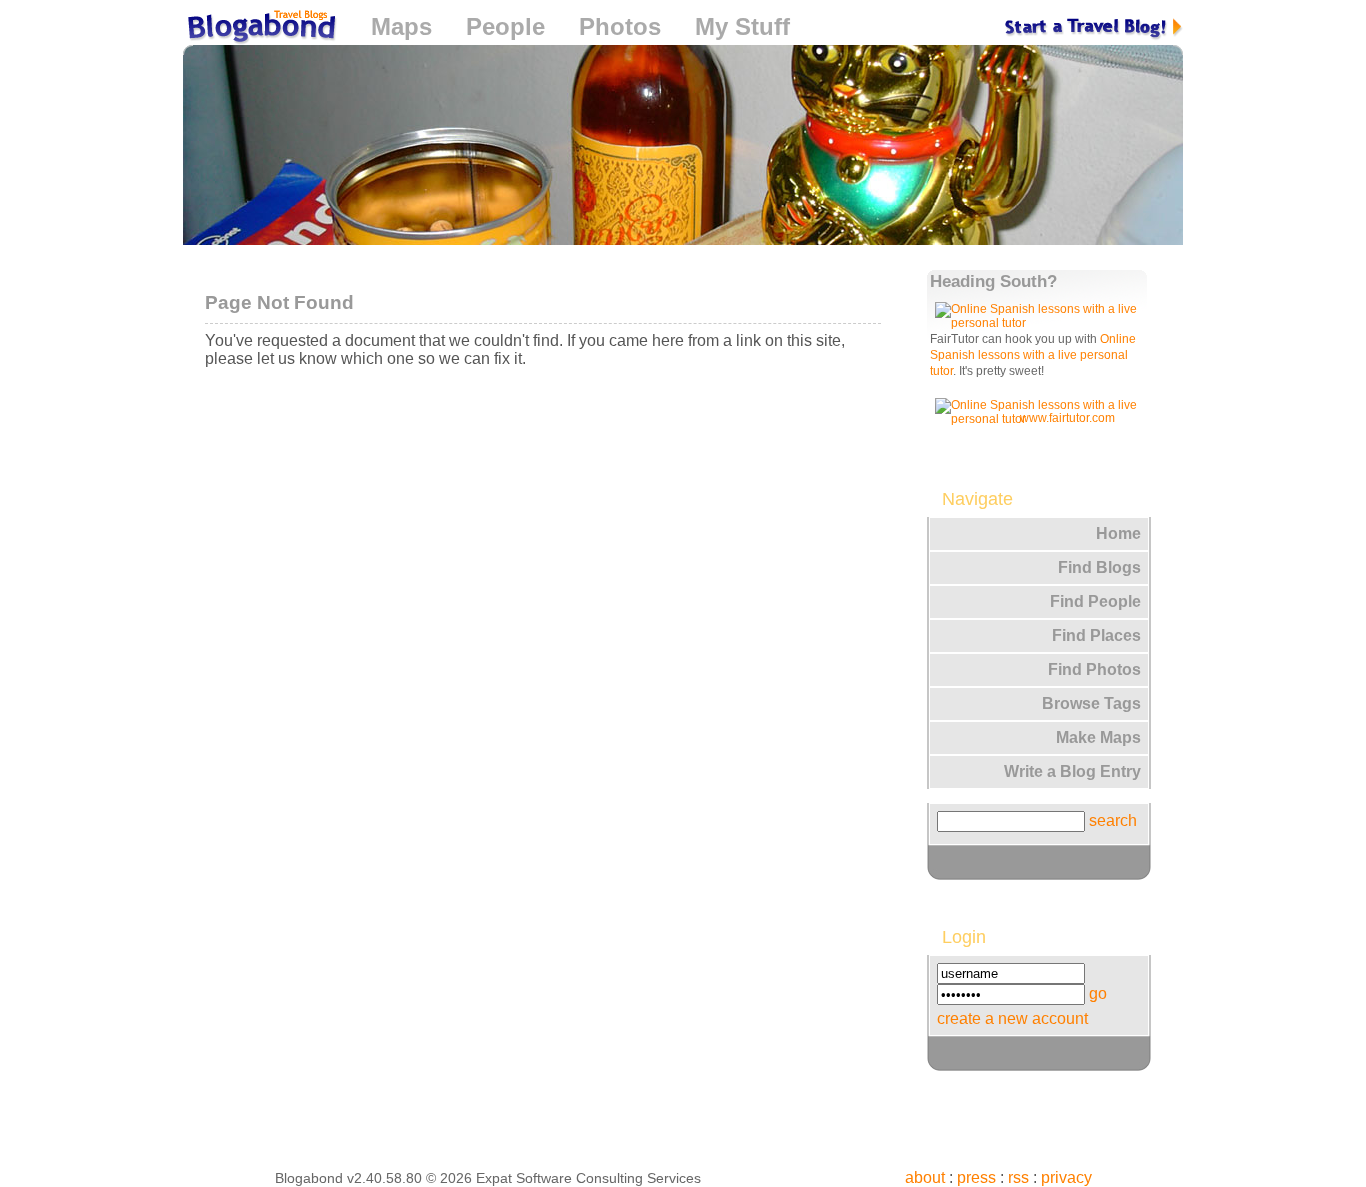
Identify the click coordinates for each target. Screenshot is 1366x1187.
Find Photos (1094, 669)
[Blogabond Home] (260, 29)
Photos (620, 26)
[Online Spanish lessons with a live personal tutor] (1040, 323)
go (1098, 993)
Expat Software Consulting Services (588, 1178)
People (505, 26)
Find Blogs (1099, 567)
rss (1018, 1177)
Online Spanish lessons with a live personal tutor (1033, 355)
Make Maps (1098, 737)
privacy (1066, 1177)
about (925, 1177)
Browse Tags (1091, 703)
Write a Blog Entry (1072, 771)
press (976, 1177)
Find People (1095, 601)
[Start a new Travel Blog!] (1094, 26)
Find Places (1096, 635)
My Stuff (742, 26)
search (1113, 820)
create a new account (1012, 1018)
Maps (401, 26)
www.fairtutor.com (1067, 418)
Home (1118, 533)
